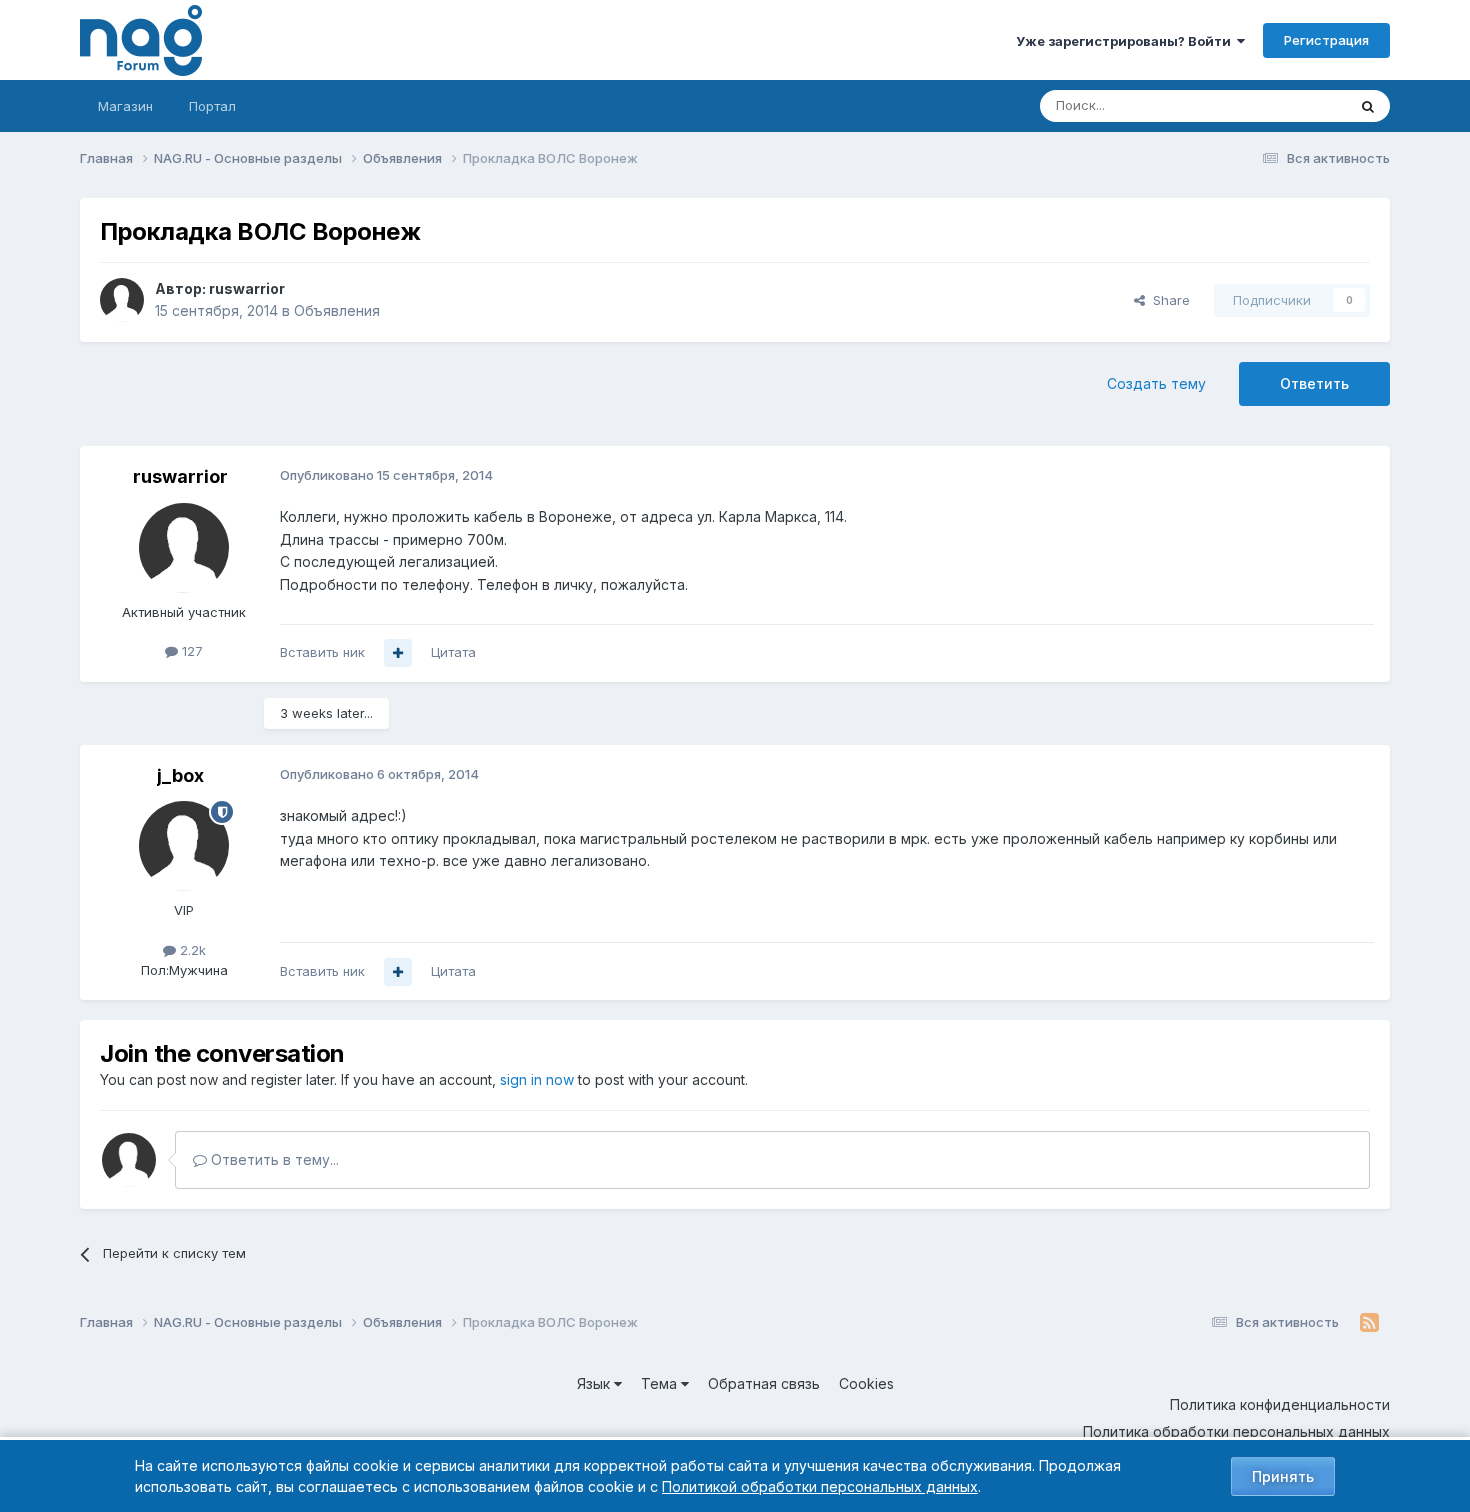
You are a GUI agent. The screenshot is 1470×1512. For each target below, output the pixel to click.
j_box (180, 775)
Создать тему (1156, 383)
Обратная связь (764, 1383)
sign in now (537, 1079)
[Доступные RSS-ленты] (1369, 1323)
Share (1167, 300)
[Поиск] (1368, 106)
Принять (1283, 1476)
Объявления (337, 310)
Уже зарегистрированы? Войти (1126, 41)
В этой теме (1283, 105)
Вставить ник (322, 652)
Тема (661, 1383)
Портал (212, 106)
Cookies (866, 1383)
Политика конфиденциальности (1280, 1404)
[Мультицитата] (398, 653)
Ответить (1314, 383)
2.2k (191, 950)
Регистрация (1326, 40)
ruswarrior (247, 288)
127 (190, 651)
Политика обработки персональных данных (1236, 1431)
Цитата (453, 652)
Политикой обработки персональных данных (820, 1486)
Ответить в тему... (273, 1159)
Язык (595, 1383)
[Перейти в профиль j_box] (184, 846)
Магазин (125, 106)
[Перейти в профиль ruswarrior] (122, 300)
